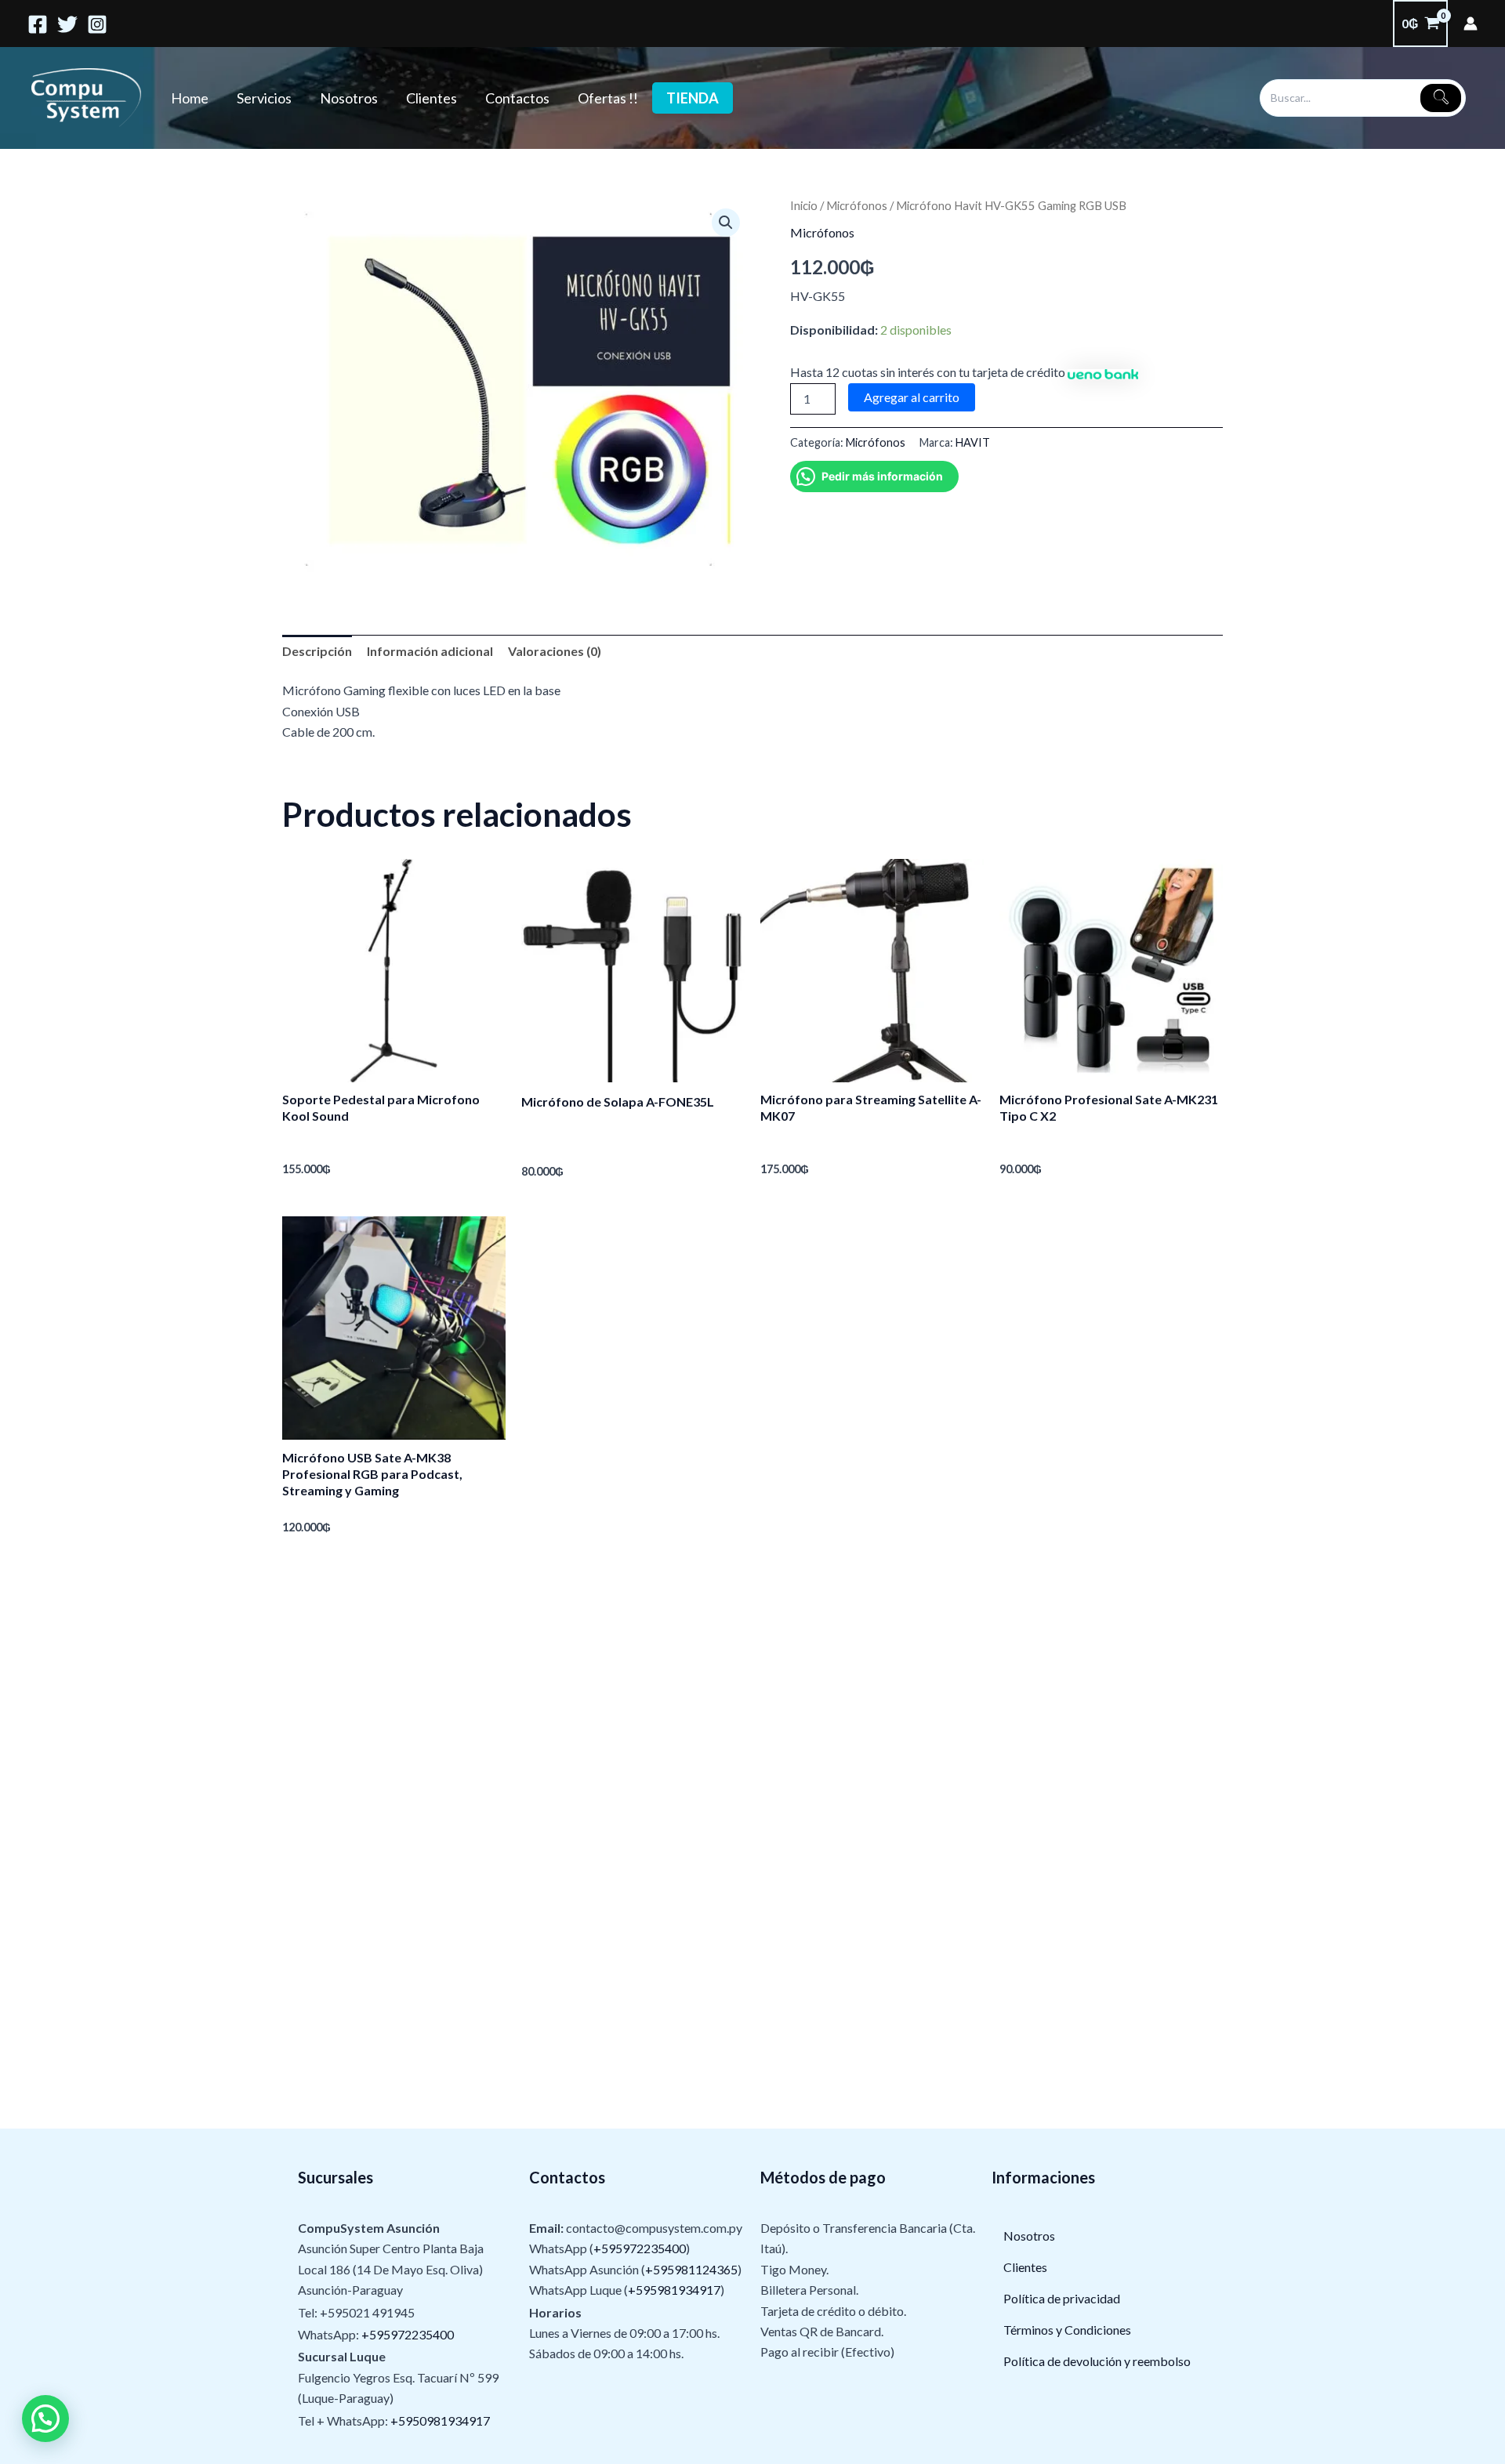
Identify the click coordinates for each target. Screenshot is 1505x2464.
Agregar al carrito (912, 397)
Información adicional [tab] (430, 651)
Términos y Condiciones (1067, 2330)
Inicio (804, 205)
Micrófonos (857, 205)
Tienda (693, 98)
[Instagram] (97, 24)
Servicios (264, 98)
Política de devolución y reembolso (1097, 2361)
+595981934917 (674, 2290)
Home (190, 98)
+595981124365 (691, 2269)
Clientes (432, 98)
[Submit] (1441, 98)
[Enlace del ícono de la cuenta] (1471, 24)
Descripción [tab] (317, 651)
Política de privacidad (1062, 2298)
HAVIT (973, 442)
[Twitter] (67, 24)
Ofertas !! (608, 98)
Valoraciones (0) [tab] (555, 651)
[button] (726, 223)
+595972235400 (408, 2334)
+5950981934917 (440, 2421)
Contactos (517, 98)
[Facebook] (38, 24)
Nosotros (349, 98)
